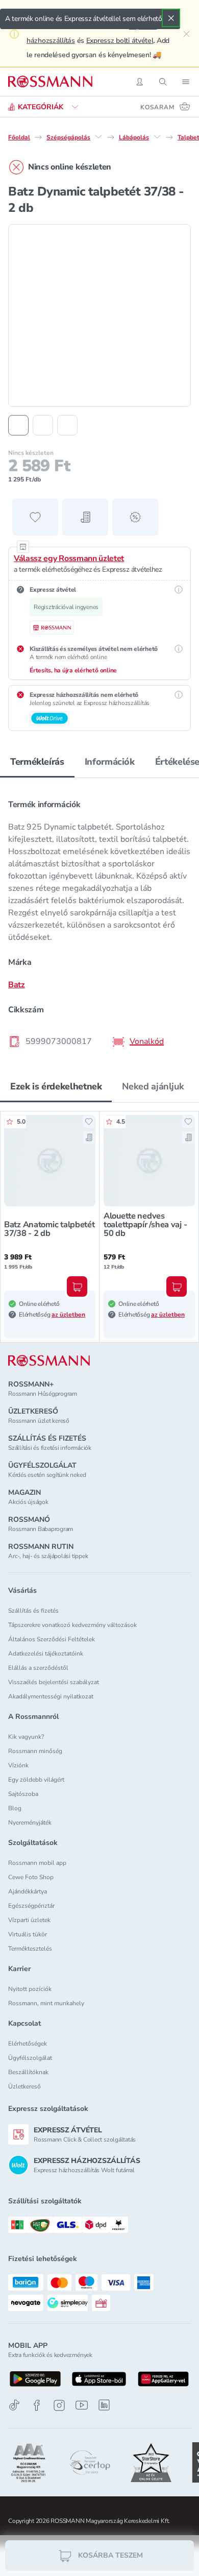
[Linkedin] (104, 2405)
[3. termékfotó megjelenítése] (67, 425)
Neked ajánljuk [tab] (153, 1086)
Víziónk (18, 1765)
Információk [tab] (110, 762)
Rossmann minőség (35, 1751)
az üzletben (68, 1315)
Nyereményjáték (30, 1822)
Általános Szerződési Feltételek (52, 1639)
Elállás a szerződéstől (38, 1668)
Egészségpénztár (31, 1906)
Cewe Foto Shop (31, 1877)
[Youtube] (82, 2405)
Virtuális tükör (28, 1934)
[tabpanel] (99, 920)
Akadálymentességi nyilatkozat (51, 1696)
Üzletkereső (24, 2086)
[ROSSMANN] (49, 1361)
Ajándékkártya (28, 1891)
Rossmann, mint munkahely (46, 2003)
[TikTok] (14, 2405)
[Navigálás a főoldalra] (50, 82)
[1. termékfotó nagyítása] (99, 315)
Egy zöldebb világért (36, 1780)
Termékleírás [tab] (37, 762)
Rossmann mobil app (37, 1863)
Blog (15, 1808)
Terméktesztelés (30, 1949)
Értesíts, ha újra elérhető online (73, 670)
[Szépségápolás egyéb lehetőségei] (98, 137)
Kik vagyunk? (26, 1737)
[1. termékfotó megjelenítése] (18, 425)
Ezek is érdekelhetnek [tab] (56, 1086)
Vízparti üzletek (29, 1920)
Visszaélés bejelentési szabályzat (54, 1682)
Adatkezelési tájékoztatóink (46, 1654)
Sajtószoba (23, 1794)
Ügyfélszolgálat (30, 2058)
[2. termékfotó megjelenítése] (43, 425)
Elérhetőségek (28, 2044)
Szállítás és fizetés (33, 1611)
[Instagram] (59, 2405)
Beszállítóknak (28, 2072)
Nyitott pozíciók (30, 1989)
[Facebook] (37, 2405)
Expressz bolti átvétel (120, 41)
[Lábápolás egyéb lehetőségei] (157, 137)
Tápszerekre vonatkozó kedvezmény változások (72, 1625)
